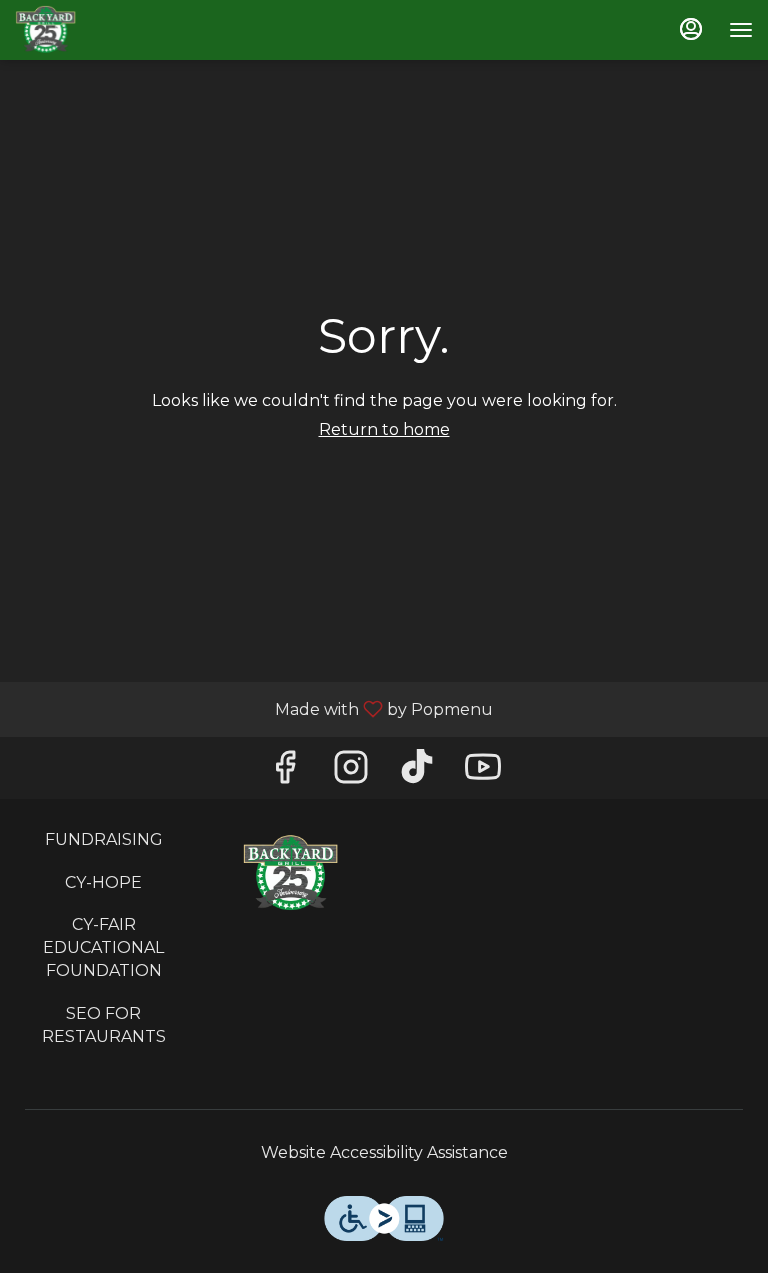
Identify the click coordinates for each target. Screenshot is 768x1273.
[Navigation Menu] (741, 30)
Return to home (384, 429)
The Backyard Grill (290, 874)
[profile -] (691, 29)
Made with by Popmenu (254, 708)
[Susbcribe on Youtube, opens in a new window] (483, 772)
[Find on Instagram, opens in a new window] (351, 772)
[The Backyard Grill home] (105, 30)
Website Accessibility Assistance (384, 1152)
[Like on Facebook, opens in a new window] (285, 772)
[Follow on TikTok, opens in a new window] (417, 772)
